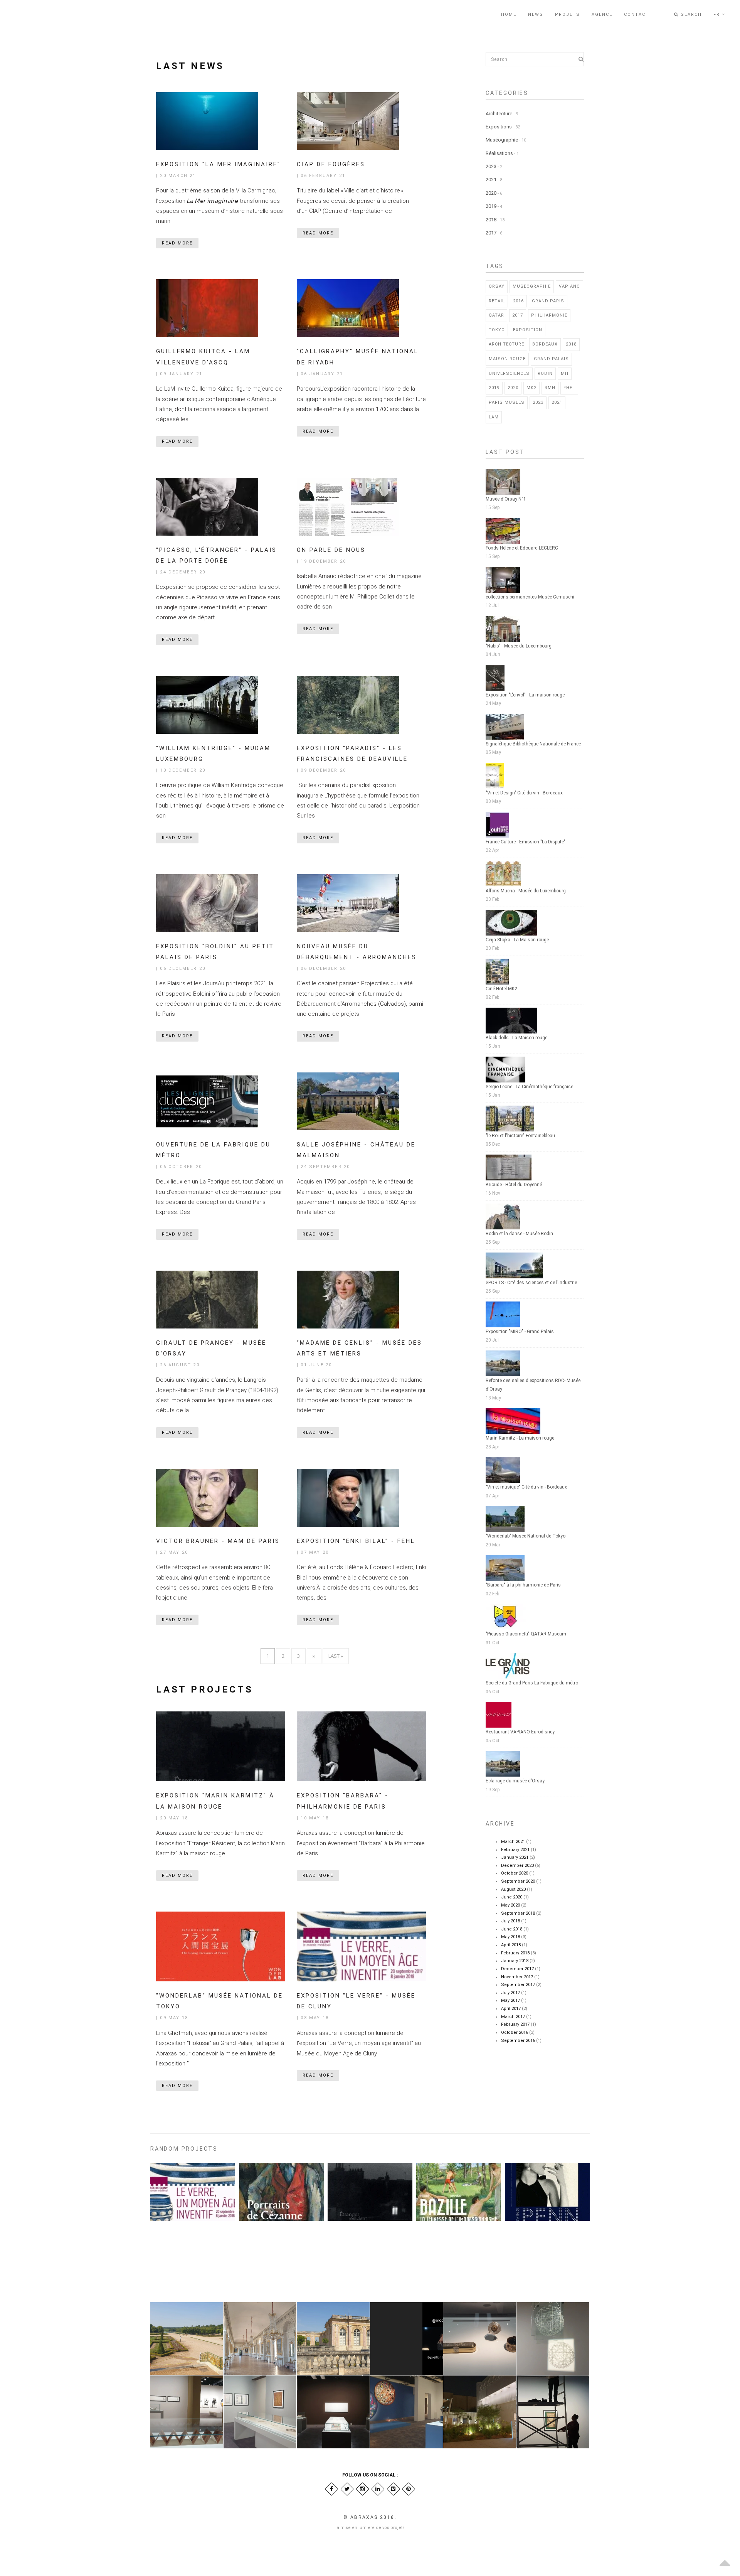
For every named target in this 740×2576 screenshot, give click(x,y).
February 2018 (515, 1953)
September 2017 (518, 1985)
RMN (550, 388)
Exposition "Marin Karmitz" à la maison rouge (368, 2245)
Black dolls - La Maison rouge (516, 1038)
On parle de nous (331, 550)
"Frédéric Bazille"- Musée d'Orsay (457, 2242)
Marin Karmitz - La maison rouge (520, 1438)
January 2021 (515, 1857)
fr (718, 14)
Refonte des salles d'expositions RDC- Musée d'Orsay (533, 1385)
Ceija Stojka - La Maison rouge (517, 940)
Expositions (499, 127)
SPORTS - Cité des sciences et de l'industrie (531, 1283)
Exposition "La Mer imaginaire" (218, 164)
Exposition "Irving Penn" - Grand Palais (545, 2242)
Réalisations (499, 153)
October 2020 (515, 1873)
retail (497, 301)
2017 (491, 233)
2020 (491, 193)
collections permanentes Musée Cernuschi (530, 597)
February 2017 (515, 2024)
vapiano (569, 286)
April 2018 (511, 1945)
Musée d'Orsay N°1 (506, 499)
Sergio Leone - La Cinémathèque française (529, 1087)
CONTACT (637, 14)
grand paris (548, 301)
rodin (545, 373)
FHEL (569, 388)
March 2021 (513, 1842)
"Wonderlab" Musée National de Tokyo (526, 1536)
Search (690, 14)
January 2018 (515, 1961)
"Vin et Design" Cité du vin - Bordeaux (524, 793)
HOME (509, 14)
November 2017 (517, 1977)
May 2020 (510, 1905)
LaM (494, 417)
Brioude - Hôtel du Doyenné (514, 1185)
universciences (509, 373)
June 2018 (512, 1929)
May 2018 (510, 1937)
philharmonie (549, 315)
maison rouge (507, 359)
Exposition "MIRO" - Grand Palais (520, 1332)
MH (565, 373)
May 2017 (510, 2000)
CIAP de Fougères (331, 164)
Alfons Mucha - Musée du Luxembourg (526, 891)
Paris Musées (507, 402)
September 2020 (518, 1881)
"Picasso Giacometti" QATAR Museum (526, 1634)
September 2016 (518, 2041)
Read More (177, 243)
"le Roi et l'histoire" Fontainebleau (520, 1136)
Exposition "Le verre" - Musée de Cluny (191, 2245)
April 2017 (511, 2009)
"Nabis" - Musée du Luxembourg (519, 646)
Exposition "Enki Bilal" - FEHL (356, 1541)
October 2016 (515, 2032)
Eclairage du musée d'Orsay (515, 1781)
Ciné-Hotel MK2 (501, 989)
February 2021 (515, 1850)
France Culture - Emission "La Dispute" (526, 842)
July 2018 (510, 1921)
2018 (491, 220)
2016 (518, 301)
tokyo (497, 330)
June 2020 (512, 1897)
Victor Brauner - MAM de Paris (218, 1541)
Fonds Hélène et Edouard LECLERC (522, 548)
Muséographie (502, 140)
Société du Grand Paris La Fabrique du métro (532, 1683)
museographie (532, 286)
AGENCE (602, 14)
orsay (497, 286)
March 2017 (513, 2017)
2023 (491, 166)
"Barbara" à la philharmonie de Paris (523, 1585)
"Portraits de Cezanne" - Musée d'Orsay (279, 2245)
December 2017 (517, 1969)
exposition (528, 330)
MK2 (531, 388)
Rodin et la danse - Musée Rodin (519, 1234)
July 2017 (510, 1993)
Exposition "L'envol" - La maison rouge (525, 695)
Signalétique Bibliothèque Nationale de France (533, 744)
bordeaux (545, 344)
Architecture (499, 114)
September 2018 (518, 1913)
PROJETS (568, 14)
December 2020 (517, 1865)
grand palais (551, 359)
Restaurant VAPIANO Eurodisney (520, 1732)
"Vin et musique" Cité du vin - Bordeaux (526, 1487)
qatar (496, 315)
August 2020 (513, 1889)
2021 (491, 180)
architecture (506, 344)
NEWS (536, 14)
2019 (491, 206)
